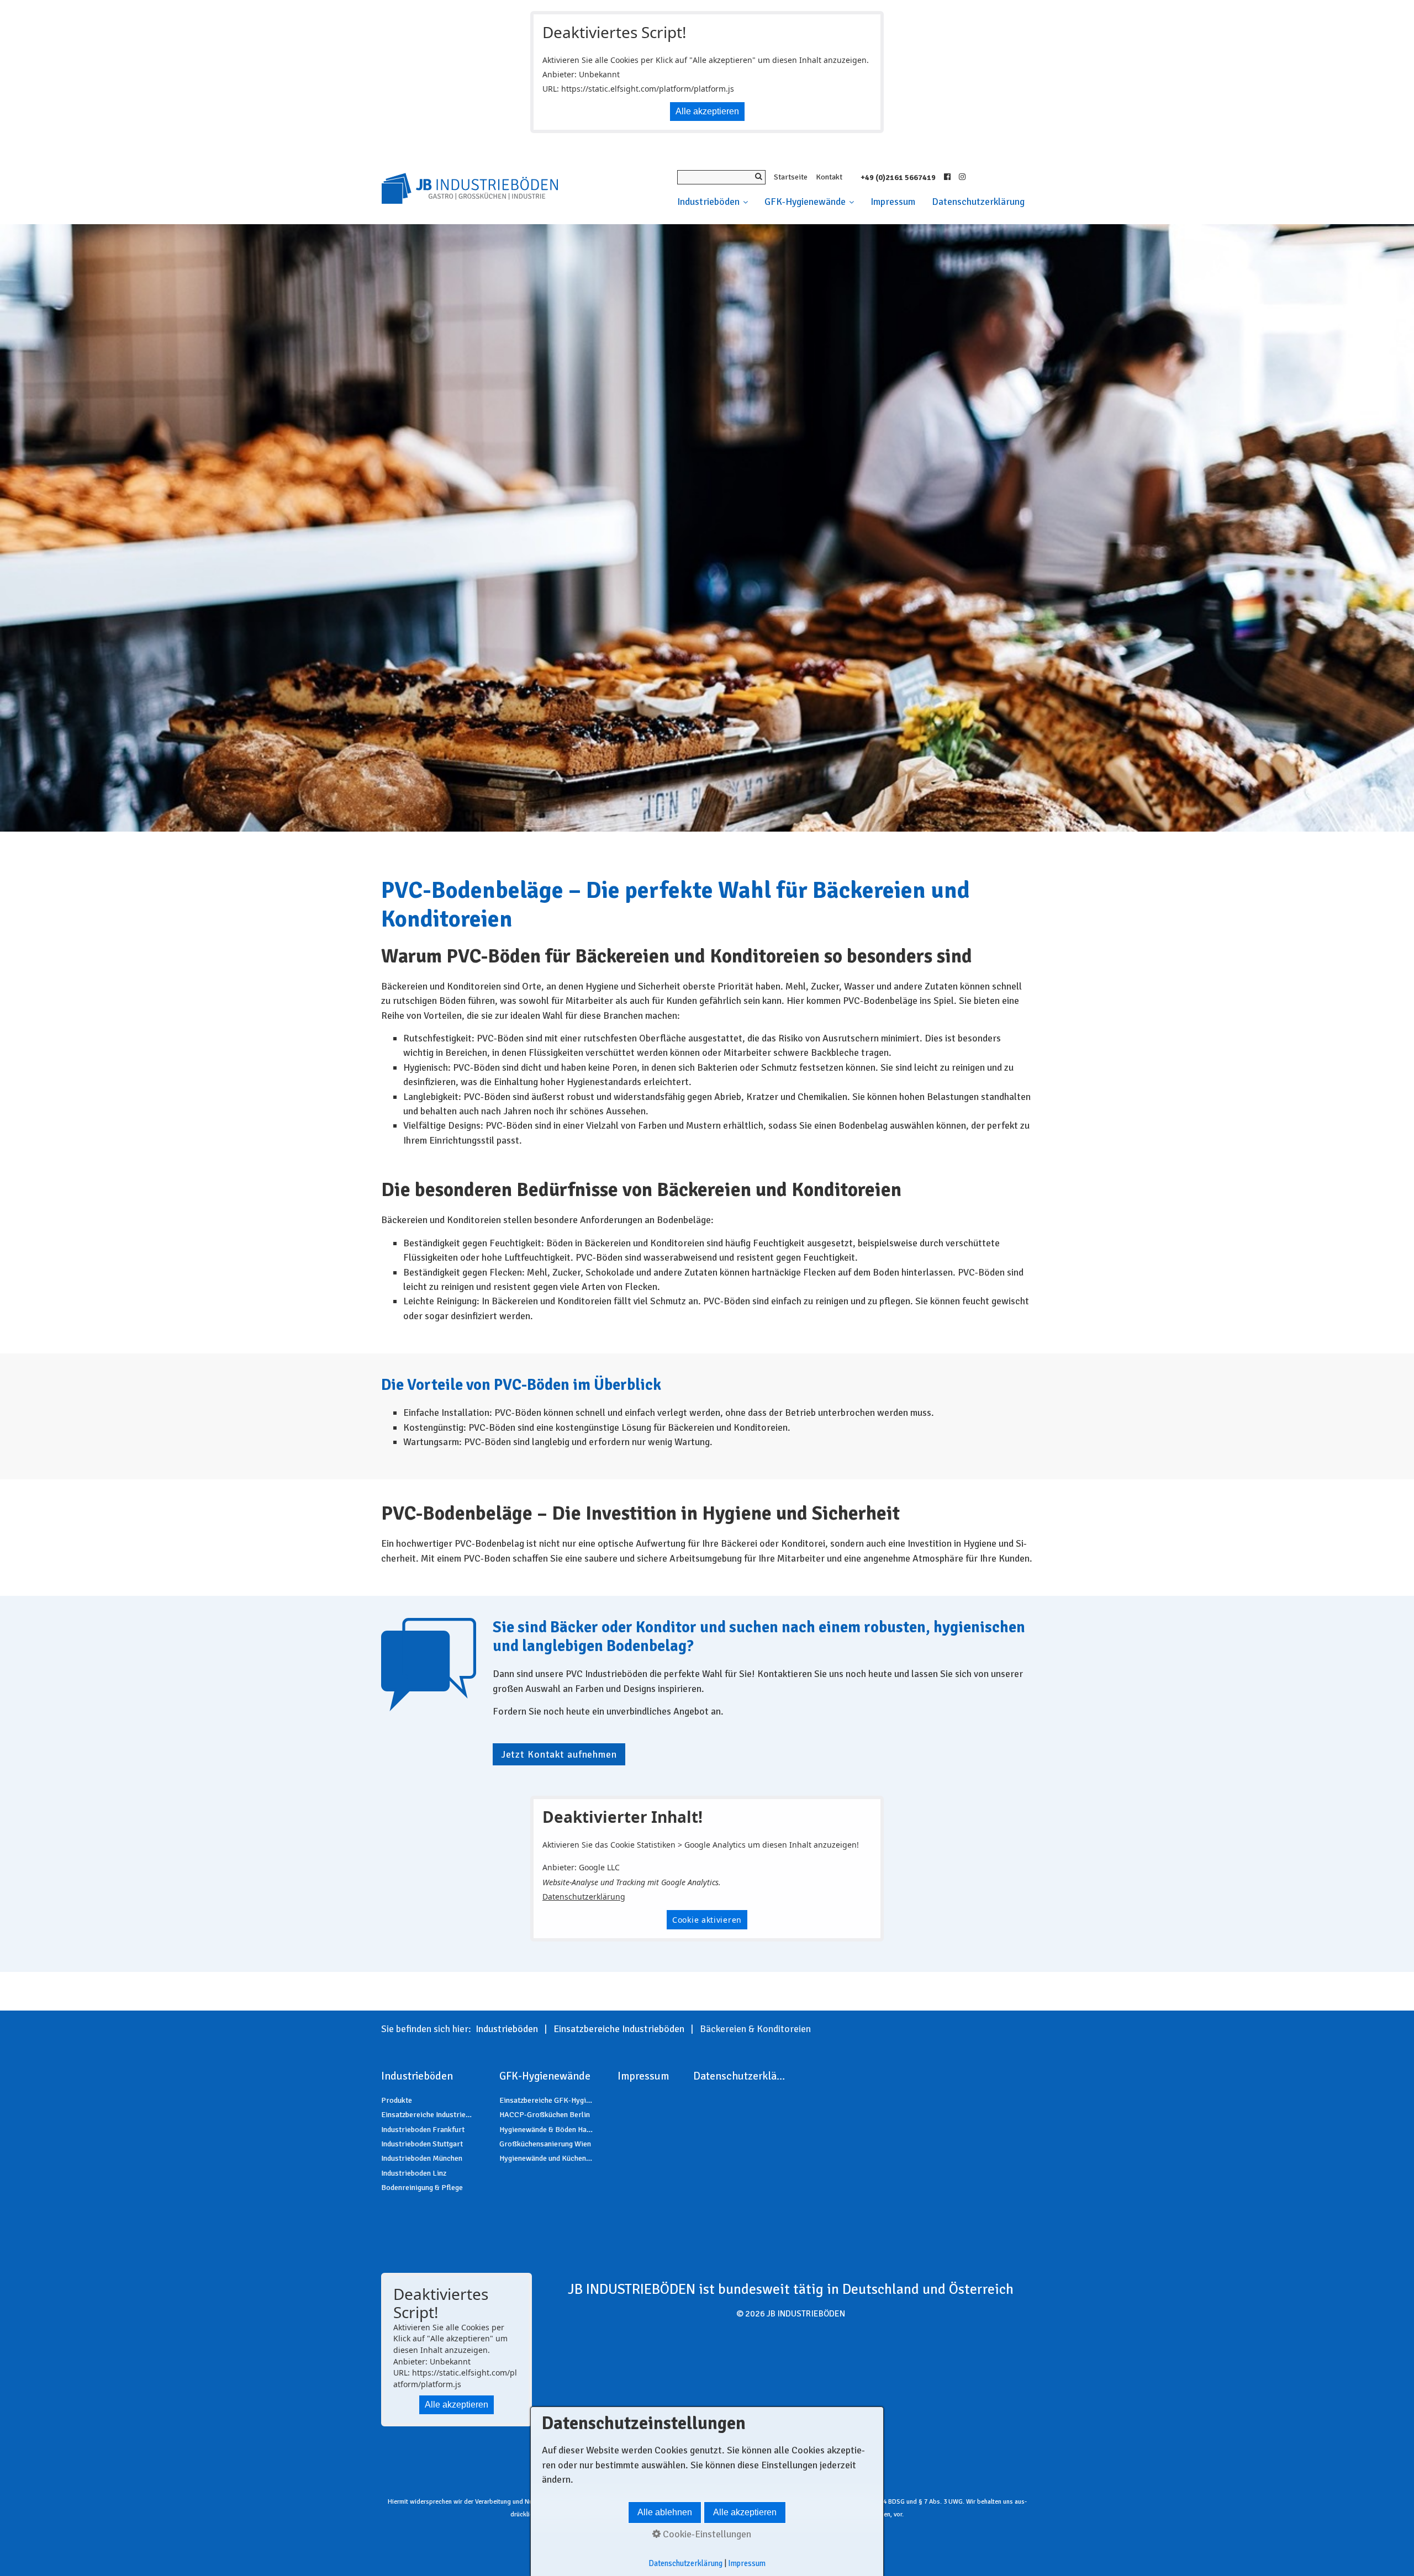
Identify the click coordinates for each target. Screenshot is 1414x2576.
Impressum (893, 202)
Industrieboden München (422, 2158)
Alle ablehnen (665, 2512)
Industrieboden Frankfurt (423, 2130)
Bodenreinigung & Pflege (422, 2188)
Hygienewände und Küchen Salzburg (546, 2158)
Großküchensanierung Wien (545, 2144)
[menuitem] (717, 202)
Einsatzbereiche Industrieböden (428, 2115)
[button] (559, 1754)
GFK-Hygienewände (805, 202)
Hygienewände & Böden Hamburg (546, 2130)
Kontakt (829, 177)
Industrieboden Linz (414, 2173)
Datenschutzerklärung (978, 202)
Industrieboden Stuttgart (422, 2144)
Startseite (791, 177)
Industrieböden (708, 202)
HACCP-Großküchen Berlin (545, 2115)
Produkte (397, 2100)
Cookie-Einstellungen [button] (706, 2534)
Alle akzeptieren (707, 111)
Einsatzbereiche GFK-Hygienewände (546, 2100)
